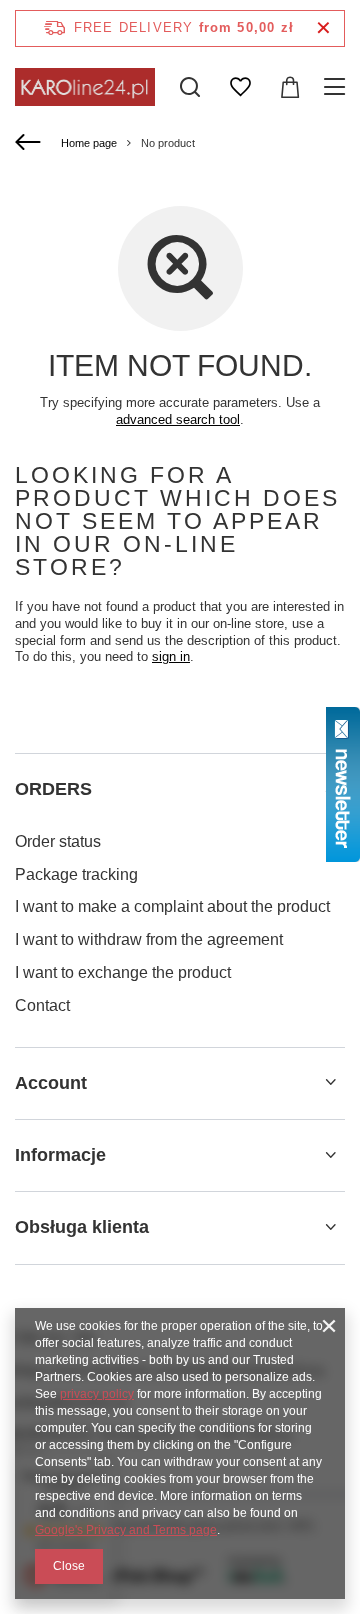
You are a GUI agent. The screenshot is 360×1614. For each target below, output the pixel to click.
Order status (58, 841)
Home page (89, 143)
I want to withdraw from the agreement (149, 939)
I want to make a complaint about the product (172, 906)
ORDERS (53, 789)
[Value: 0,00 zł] (290, 87)
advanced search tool (178, 419)
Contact (42, 1005)
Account (51, 1083)
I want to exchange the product (123, 972)
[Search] (190, 87)
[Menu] (337, 87)
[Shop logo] (85, 86)
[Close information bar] (323, 28)
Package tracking (76, 874)
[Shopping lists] (240, 87)
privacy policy (97, 1394)
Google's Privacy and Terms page (126, 1530)
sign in (171, 656)
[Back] (30, 143)
